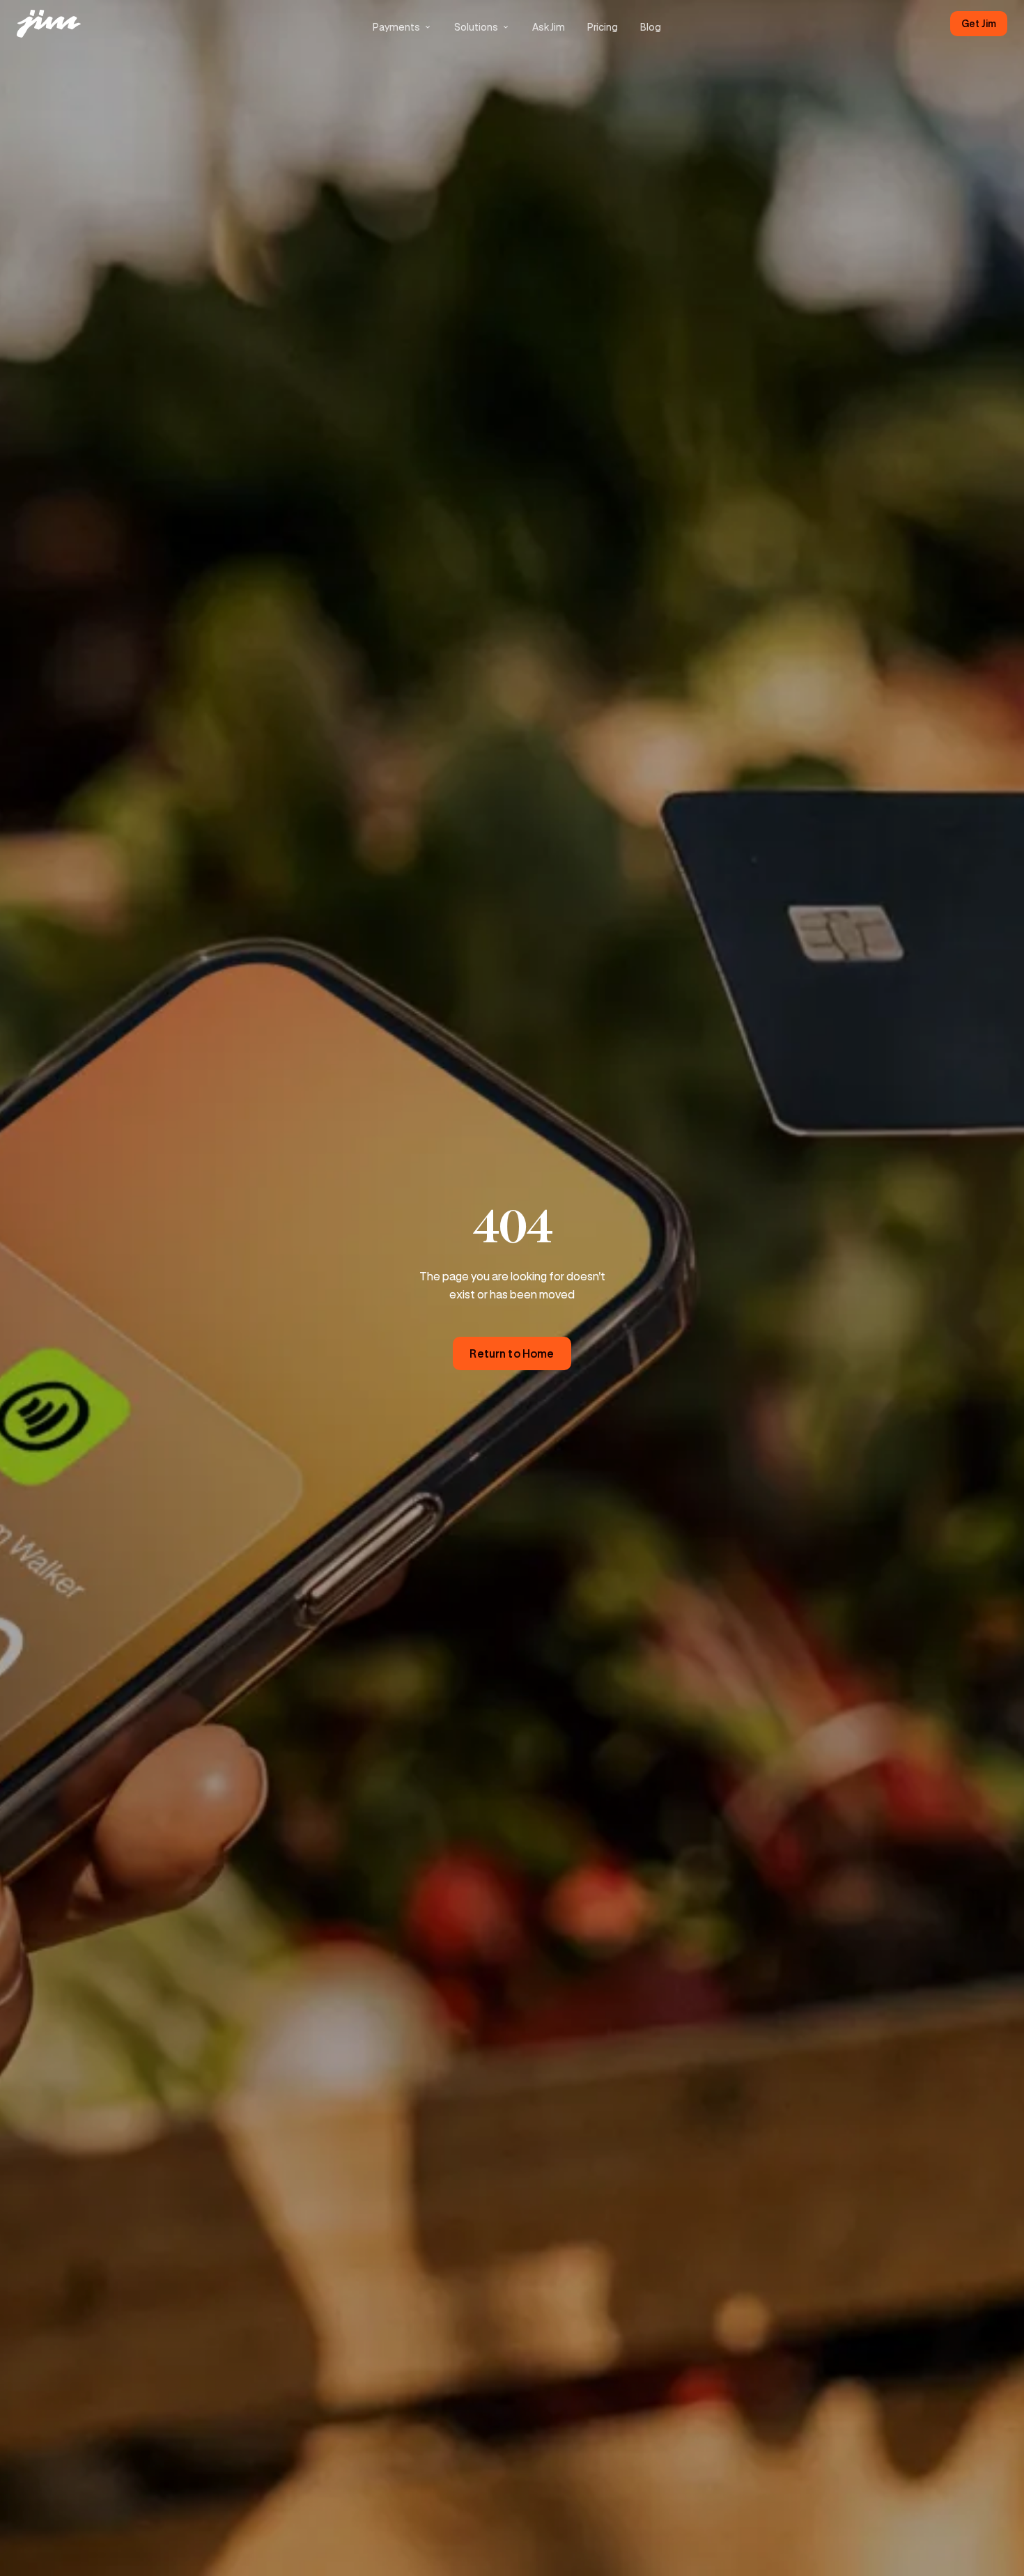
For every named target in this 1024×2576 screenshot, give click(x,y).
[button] (402, 27)
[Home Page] (50, 24)
